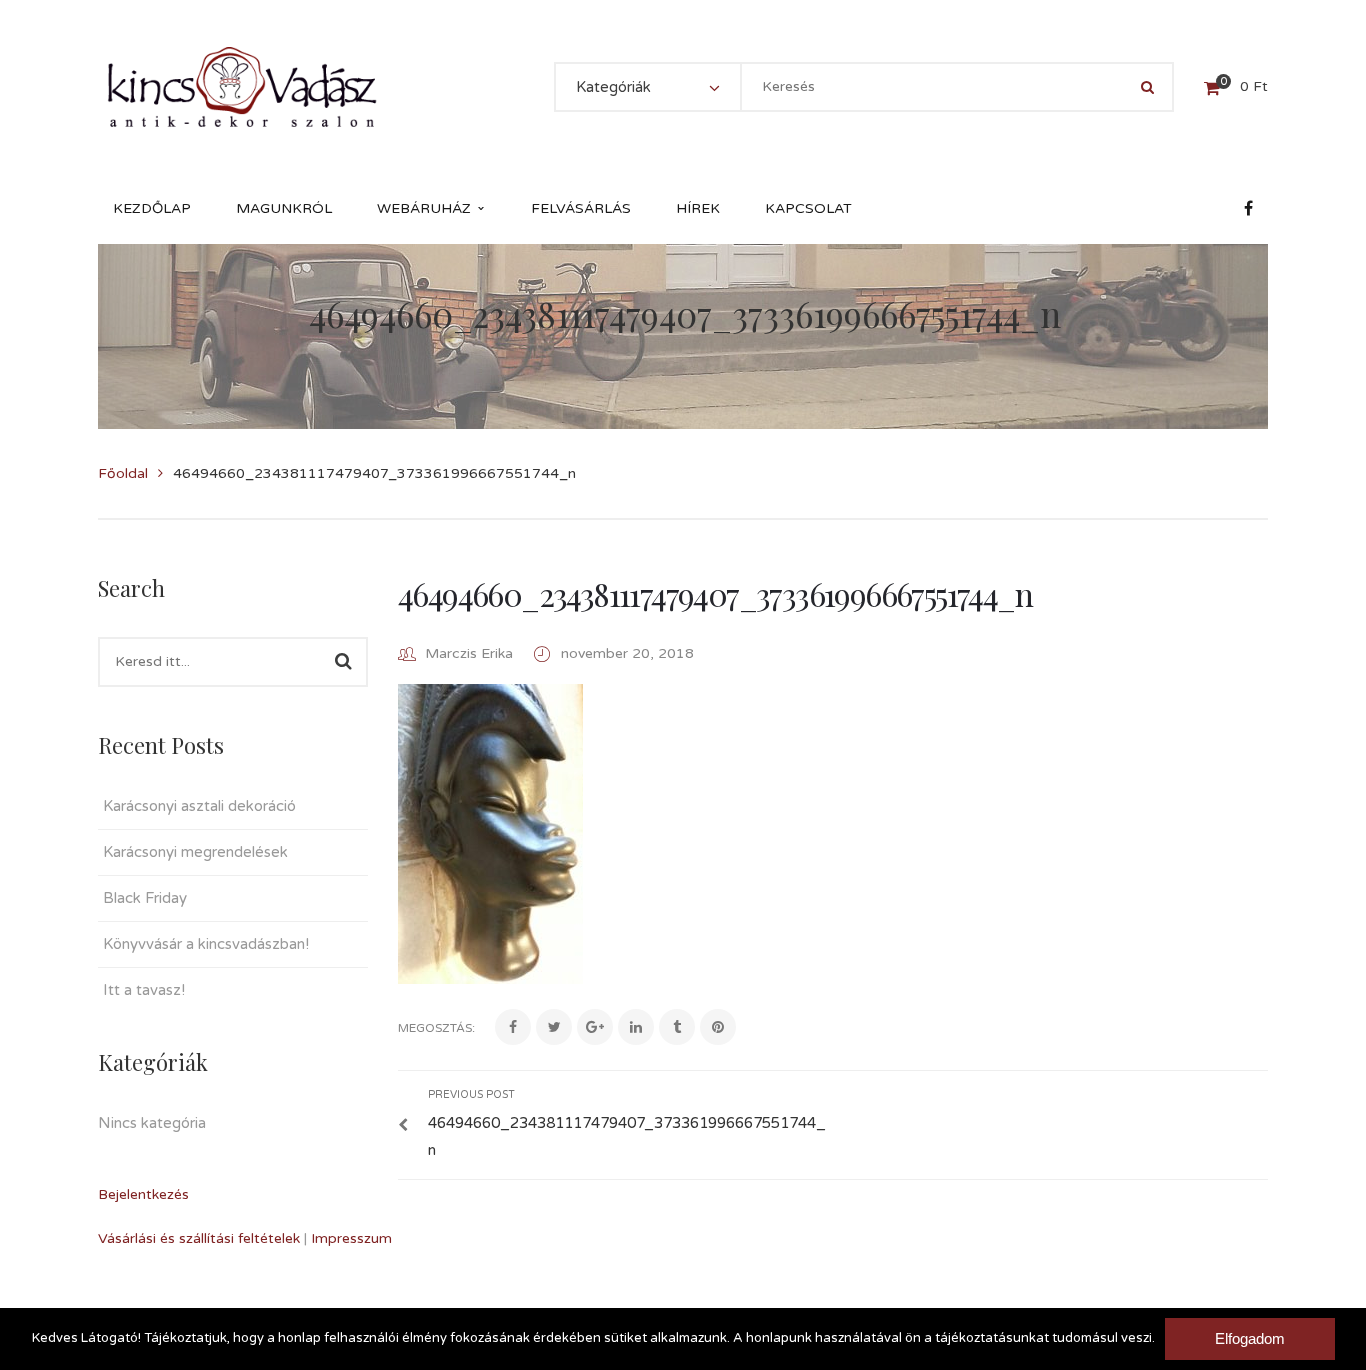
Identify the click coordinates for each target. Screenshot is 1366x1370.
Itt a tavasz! (144, 990)
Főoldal (123, 473)
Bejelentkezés (143, 1194)
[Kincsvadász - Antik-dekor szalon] (242, 86)
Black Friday (145, 898)
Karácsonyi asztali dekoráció (199, 806)
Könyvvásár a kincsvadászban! (206, 944)
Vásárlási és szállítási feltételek (199, 1238)
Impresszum (351, 1238)
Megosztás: (436, 1028)
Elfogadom (1250, 1338)
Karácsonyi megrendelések (195, 852)
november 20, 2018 (627, 653)
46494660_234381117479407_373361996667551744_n (715, 593)
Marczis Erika (469, 653)
